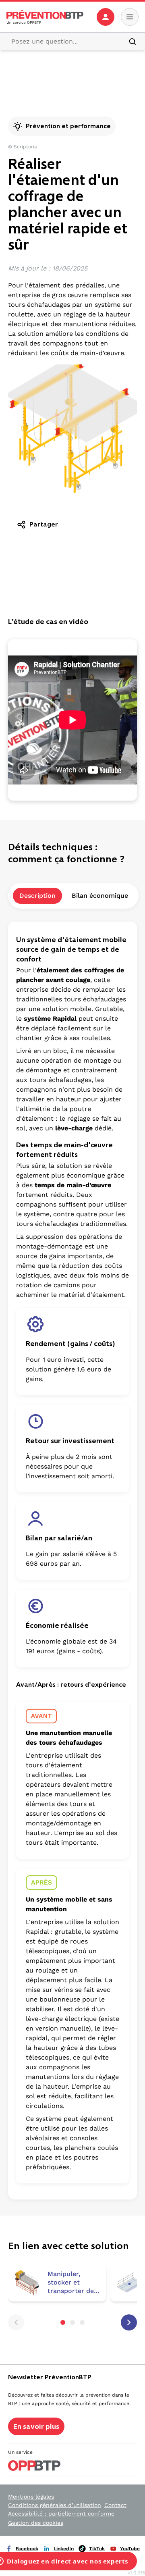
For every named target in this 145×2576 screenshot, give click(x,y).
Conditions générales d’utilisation (55, 2505)
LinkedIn (64, 2549)
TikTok (97, 2549)
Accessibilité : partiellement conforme (61, 2514)
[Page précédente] (16, 2322)
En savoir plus (36, 2426)
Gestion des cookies (36, 2523)
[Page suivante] (129, 2322)
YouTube (130, 2549)
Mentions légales (31, 2497)
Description (37, 896)
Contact (115, 2505)
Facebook (27, 2549)
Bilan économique (100, 896)
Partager (44, 524)
